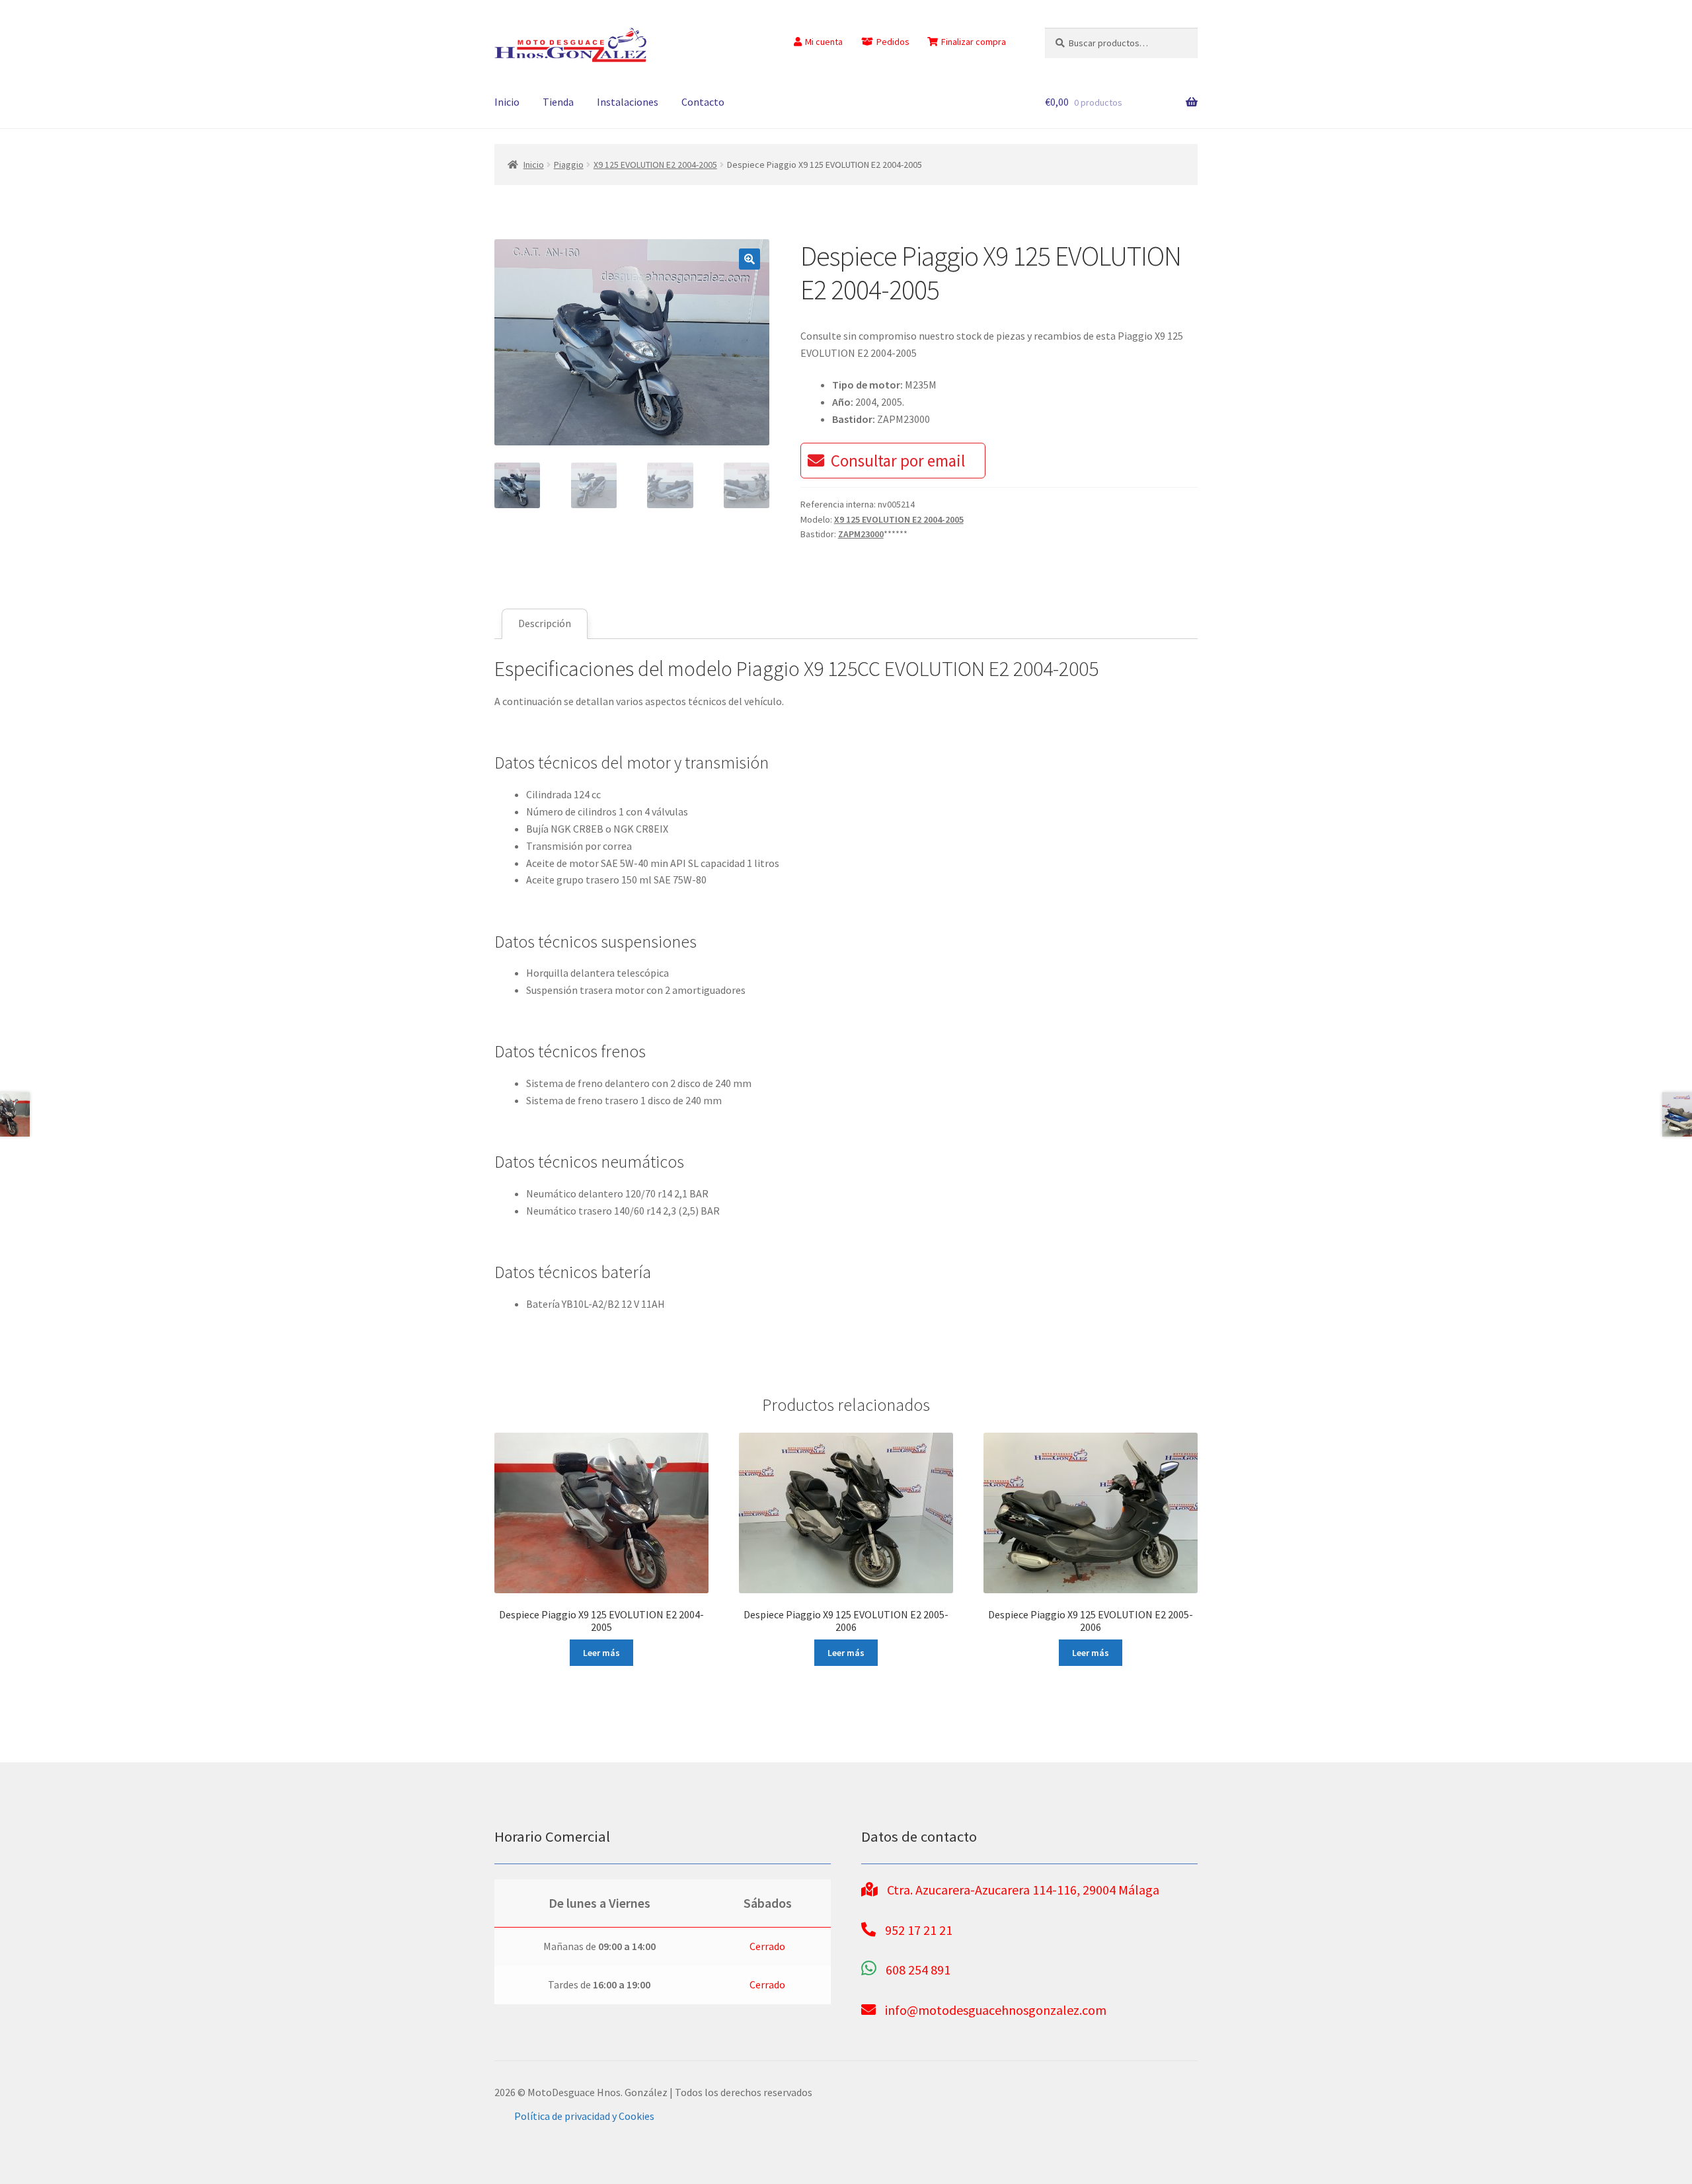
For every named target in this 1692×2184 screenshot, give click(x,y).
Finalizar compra (974, 42)
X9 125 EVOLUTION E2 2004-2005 (655, 165)
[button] (750, 259)
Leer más (601, 1653)
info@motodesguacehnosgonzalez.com (996, 2010)
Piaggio (569, 165)
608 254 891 (918, 1970)
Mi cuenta (824, 42)
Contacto (703, 102)
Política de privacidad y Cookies (584, 2116)
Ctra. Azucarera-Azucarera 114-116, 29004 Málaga (1023, 1890)
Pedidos (893, 42)
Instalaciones (628, 102)
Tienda (558, 102)
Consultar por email (898, 461)
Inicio (507, 102)
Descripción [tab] (545, 623)
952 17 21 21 (919, 1930)
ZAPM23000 (861, 534)
